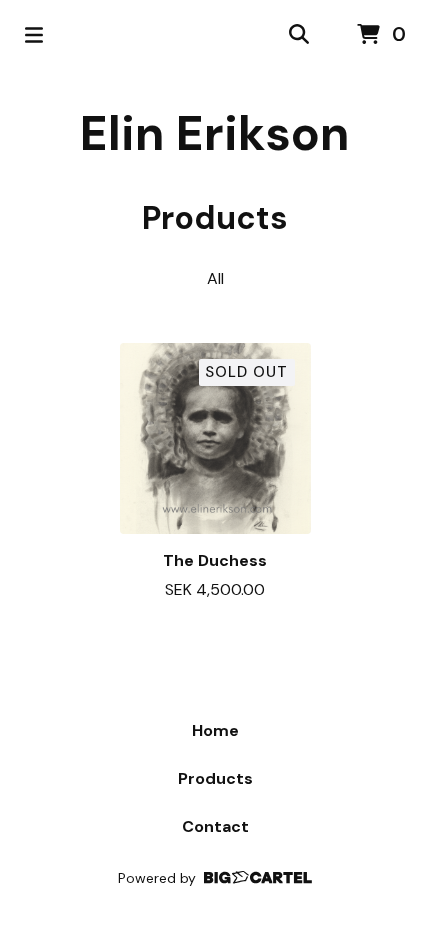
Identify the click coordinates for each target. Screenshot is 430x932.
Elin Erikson (215, 133)
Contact (215, 826)
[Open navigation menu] (34, 35)
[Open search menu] (299, 35)
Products (215, 778)
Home (215, 730)
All (215, 278)
